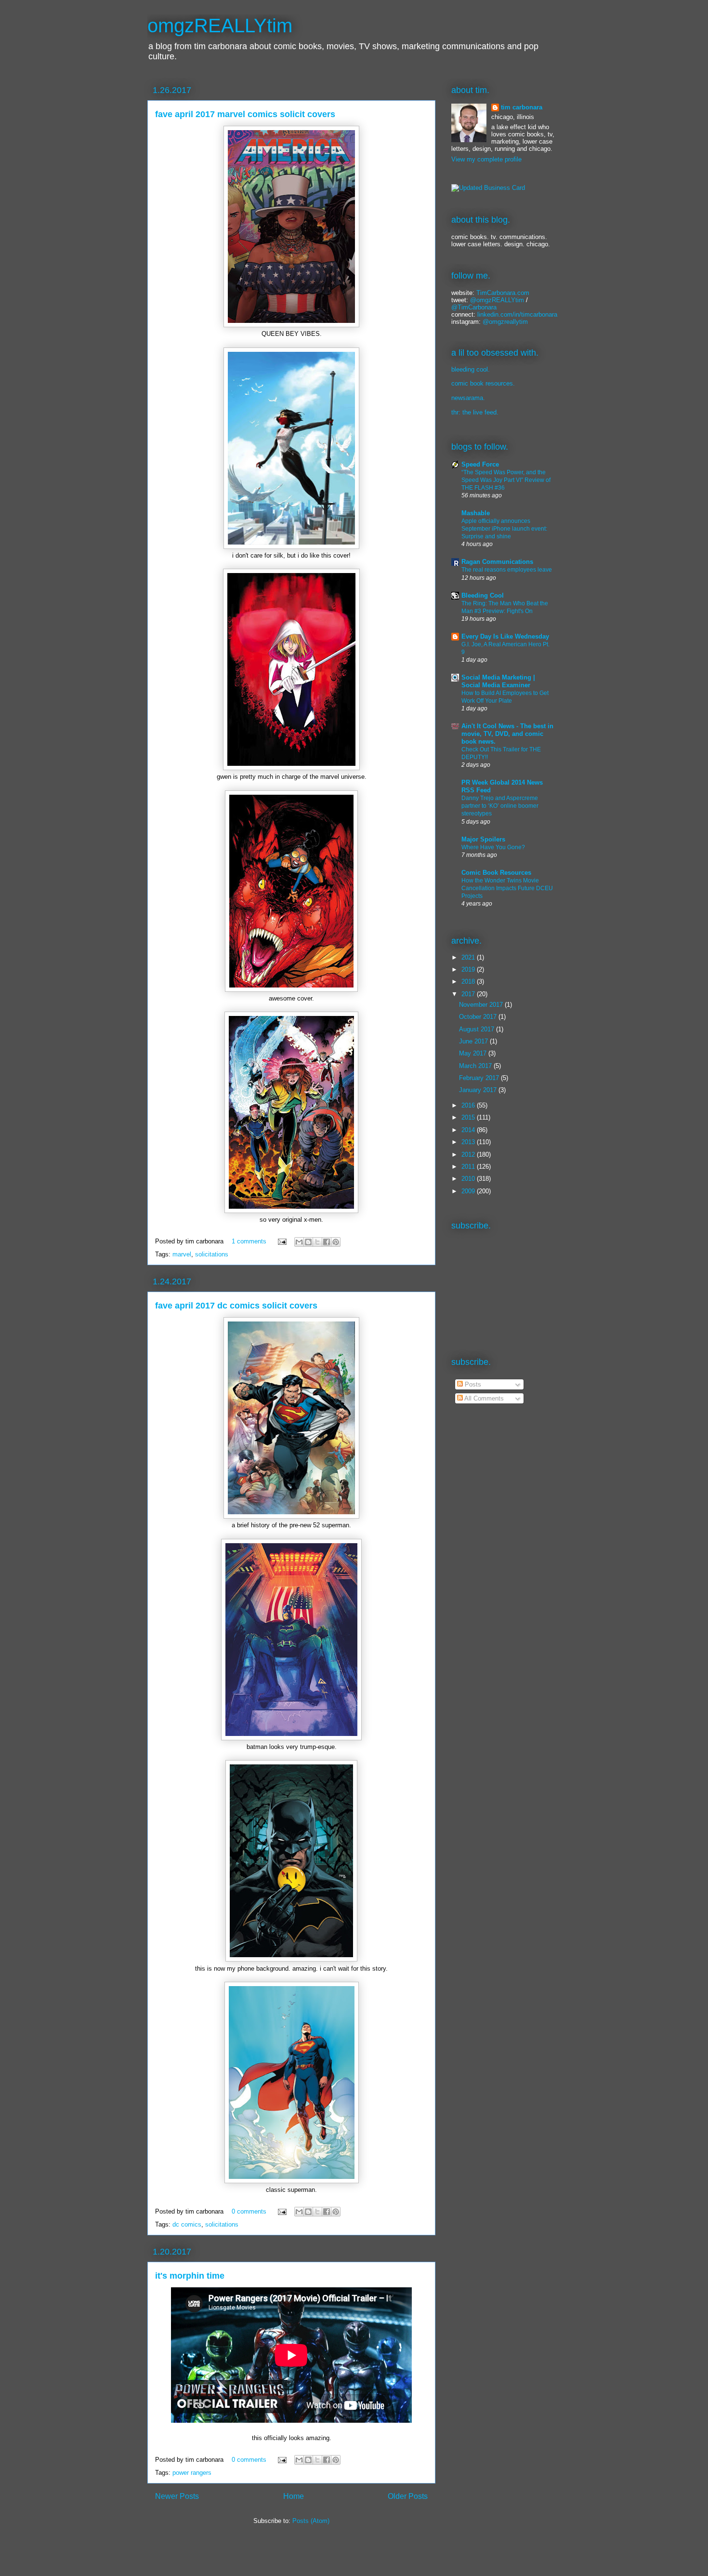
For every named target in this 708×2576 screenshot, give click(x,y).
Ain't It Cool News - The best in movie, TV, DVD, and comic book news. (507, 734)
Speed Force (480, 464)
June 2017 (474, 1041)
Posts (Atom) (311, 2521)
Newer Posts (177, 2496)
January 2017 (479, 1090)
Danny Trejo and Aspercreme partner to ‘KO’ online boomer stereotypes (500, 806)
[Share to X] (317, 1242)
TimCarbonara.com (502, 293)
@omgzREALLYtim (497, 300)
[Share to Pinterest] (336, 1242)
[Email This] (299, 1242)
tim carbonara (522, 107)
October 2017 (479, 1017)
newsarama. (468, 398)
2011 (469, 1167)
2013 (469, 1142)
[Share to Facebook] (327, 1242)
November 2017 (482, 1005)
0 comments (249, 2211)
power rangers (192, 2473)
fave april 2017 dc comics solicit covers (236, 1306)
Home (294, 2496)
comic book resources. (483, 383)
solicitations (212, 1254)
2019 (469, 969)
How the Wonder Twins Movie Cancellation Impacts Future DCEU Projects (507, 888)
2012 (469, 1155)
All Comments (483, 1398)
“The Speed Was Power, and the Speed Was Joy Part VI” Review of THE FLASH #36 (506, 480)
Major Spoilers (483, 839)
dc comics (187, 2224)
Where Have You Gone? (493, 847)
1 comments (249, 1241)
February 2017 (480, 1078)
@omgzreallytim (505, 322)
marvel (182, 1254)
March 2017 (476, 1066)
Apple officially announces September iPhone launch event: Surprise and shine (504, 529)
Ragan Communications (497, 562)
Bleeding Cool (483, 595)
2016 (469, 1105)
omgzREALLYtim (220, 26)
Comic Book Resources (496, 873)
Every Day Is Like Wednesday (505, 636)
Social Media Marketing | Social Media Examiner (498, 681)
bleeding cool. (471, 369)
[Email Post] (282, 1241)
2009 (469, 1191)
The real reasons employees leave (507, 570)
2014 (469, 1130)
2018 (469, 981)
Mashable (476, 513)
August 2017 (478, 1029)
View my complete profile (486, 159)
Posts (472, 1384)
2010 (469, 1179)
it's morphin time (190, 2276)
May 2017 (474, 1053)
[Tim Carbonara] (488, 188)
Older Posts (408, 2496)
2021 (469, 957)
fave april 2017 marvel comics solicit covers (245, 114)
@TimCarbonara (474, 307)
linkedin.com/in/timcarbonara (517, 314)
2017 (469, 994)
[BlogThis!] (308, 1242)
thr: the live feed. (475, 412)
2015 (469, 1117)
